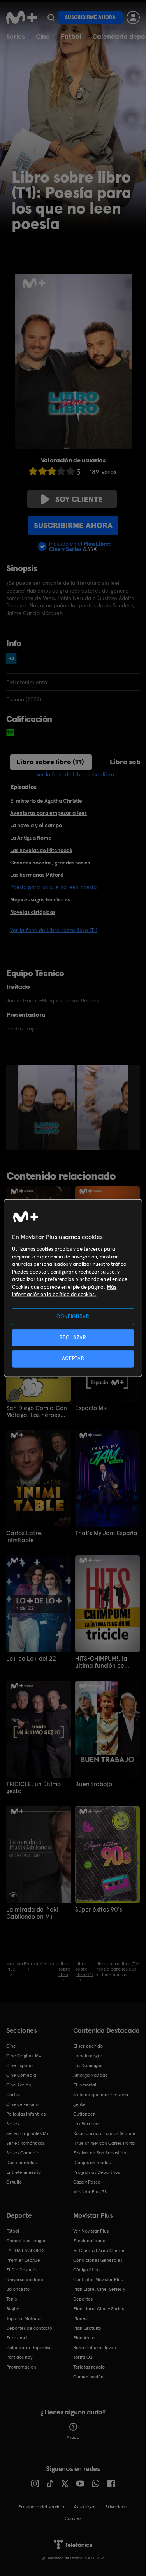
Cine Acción (19, 2085)
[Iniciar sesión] (133, 17)
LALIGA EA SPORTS (25, 2250)
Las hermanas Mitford (37, 875)
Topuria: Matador (24, 2318)
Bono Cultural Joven (95, 2348)
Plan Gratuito (87, 2328)
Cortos (13, 2095)
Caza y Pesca (87, 2182)
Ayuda (73, 2437)
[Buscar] (51, 17)
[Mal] (42, 471)
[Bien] (61, 471)
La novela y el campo (36, 825)
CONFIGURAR (73, 1317)
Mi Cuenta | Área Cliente (99, 2250)
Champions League (26, 2241)
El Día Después (22, 2270)
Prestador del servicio (41, 2507)
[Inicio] (21, 17)
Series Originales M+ (28, 2133)
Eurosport (17, 2338)
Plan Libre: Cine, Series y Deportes (99, 2294)
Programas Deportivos (97, 2172)
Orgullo (14, 2182)
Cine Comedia (21, 2075)
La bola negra (88, 2056)
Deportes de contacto (29, 2328)
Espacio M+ (91, 1408)
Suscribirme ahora (90, 17)
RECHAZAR (73, 1338)
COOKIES (73, 2518)
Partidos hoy (19, 2357)
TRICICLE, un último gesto (33, 1788)
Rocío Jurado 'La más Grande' (105, 2133)
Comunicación (88, 2377)
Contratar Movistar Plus (98, 2280)
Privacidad (116, 2507)
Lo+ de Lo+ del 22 (31, 1659)
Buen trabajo (94, 1784)
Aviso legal (85, 2507)
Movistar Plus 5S (90, 2192)
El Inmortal (85, 2085)
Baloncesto (18, 2289)
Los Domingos (88, 2065)
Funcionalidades (90, 2241)
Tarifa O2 (83, 2357)
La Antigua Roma (31, 838)
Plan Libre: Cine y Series (99, 2309)
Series (16, 36)
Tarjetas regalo (89, 2367)
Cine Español (20, 2065)
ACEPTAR (73, 1359)
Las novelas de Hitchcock (41, 850)
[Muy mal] (33, 471)
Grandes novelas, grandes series (50, 863)
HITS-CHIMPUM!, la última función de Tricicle (101, 1662)
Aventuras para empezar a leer (48, 813)
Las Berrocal (86, 2124)
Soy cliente (79, 499)
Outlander (84, 2114)
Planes (80, 2318)
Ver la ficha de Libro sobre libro (75, 774)
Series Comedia (23, 2153)
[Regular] (52, 471)
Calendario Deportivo (29, 2348)
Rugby (12, 2309)
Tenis (11, 2299)
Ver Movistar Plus (91, 2231)
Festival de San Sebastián (100, 2153)
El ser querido (88, 2046)
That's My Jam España (106, 1533)
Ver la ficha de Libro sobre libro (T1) (54, 930)
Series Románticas (26, 2143)
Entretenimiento (24, 2172)
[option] (47, 1108)
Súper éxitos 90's (99, 1910)
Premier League (23, 2260)
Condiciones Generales (98, 2260)
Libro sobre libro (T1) (50, 762)
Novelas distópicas (33, 912)
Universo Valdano (25, 2280)
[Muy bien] (70, 471)
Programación (21, 2367)
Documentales (21, 2163)
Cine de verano (22, 2104)
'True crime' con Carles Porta (104, 2143)
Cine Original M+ (24, 2056)
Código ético (86, 2270)
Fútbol (71, 36)
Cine (43, 36)
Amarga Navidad (91, 2075)
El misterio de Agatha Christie (46, 801)
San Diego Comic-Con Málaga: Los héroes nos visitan (37, 1412)
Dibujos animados (92, 2163)
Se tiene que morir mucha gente (101, 2099)
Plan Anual (84, 2338)
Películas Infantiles (26, 2114)
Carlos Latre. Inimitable (24, 1537)
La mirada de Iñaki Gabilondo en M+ (32, 1913)
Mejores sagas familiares (40, 899)
